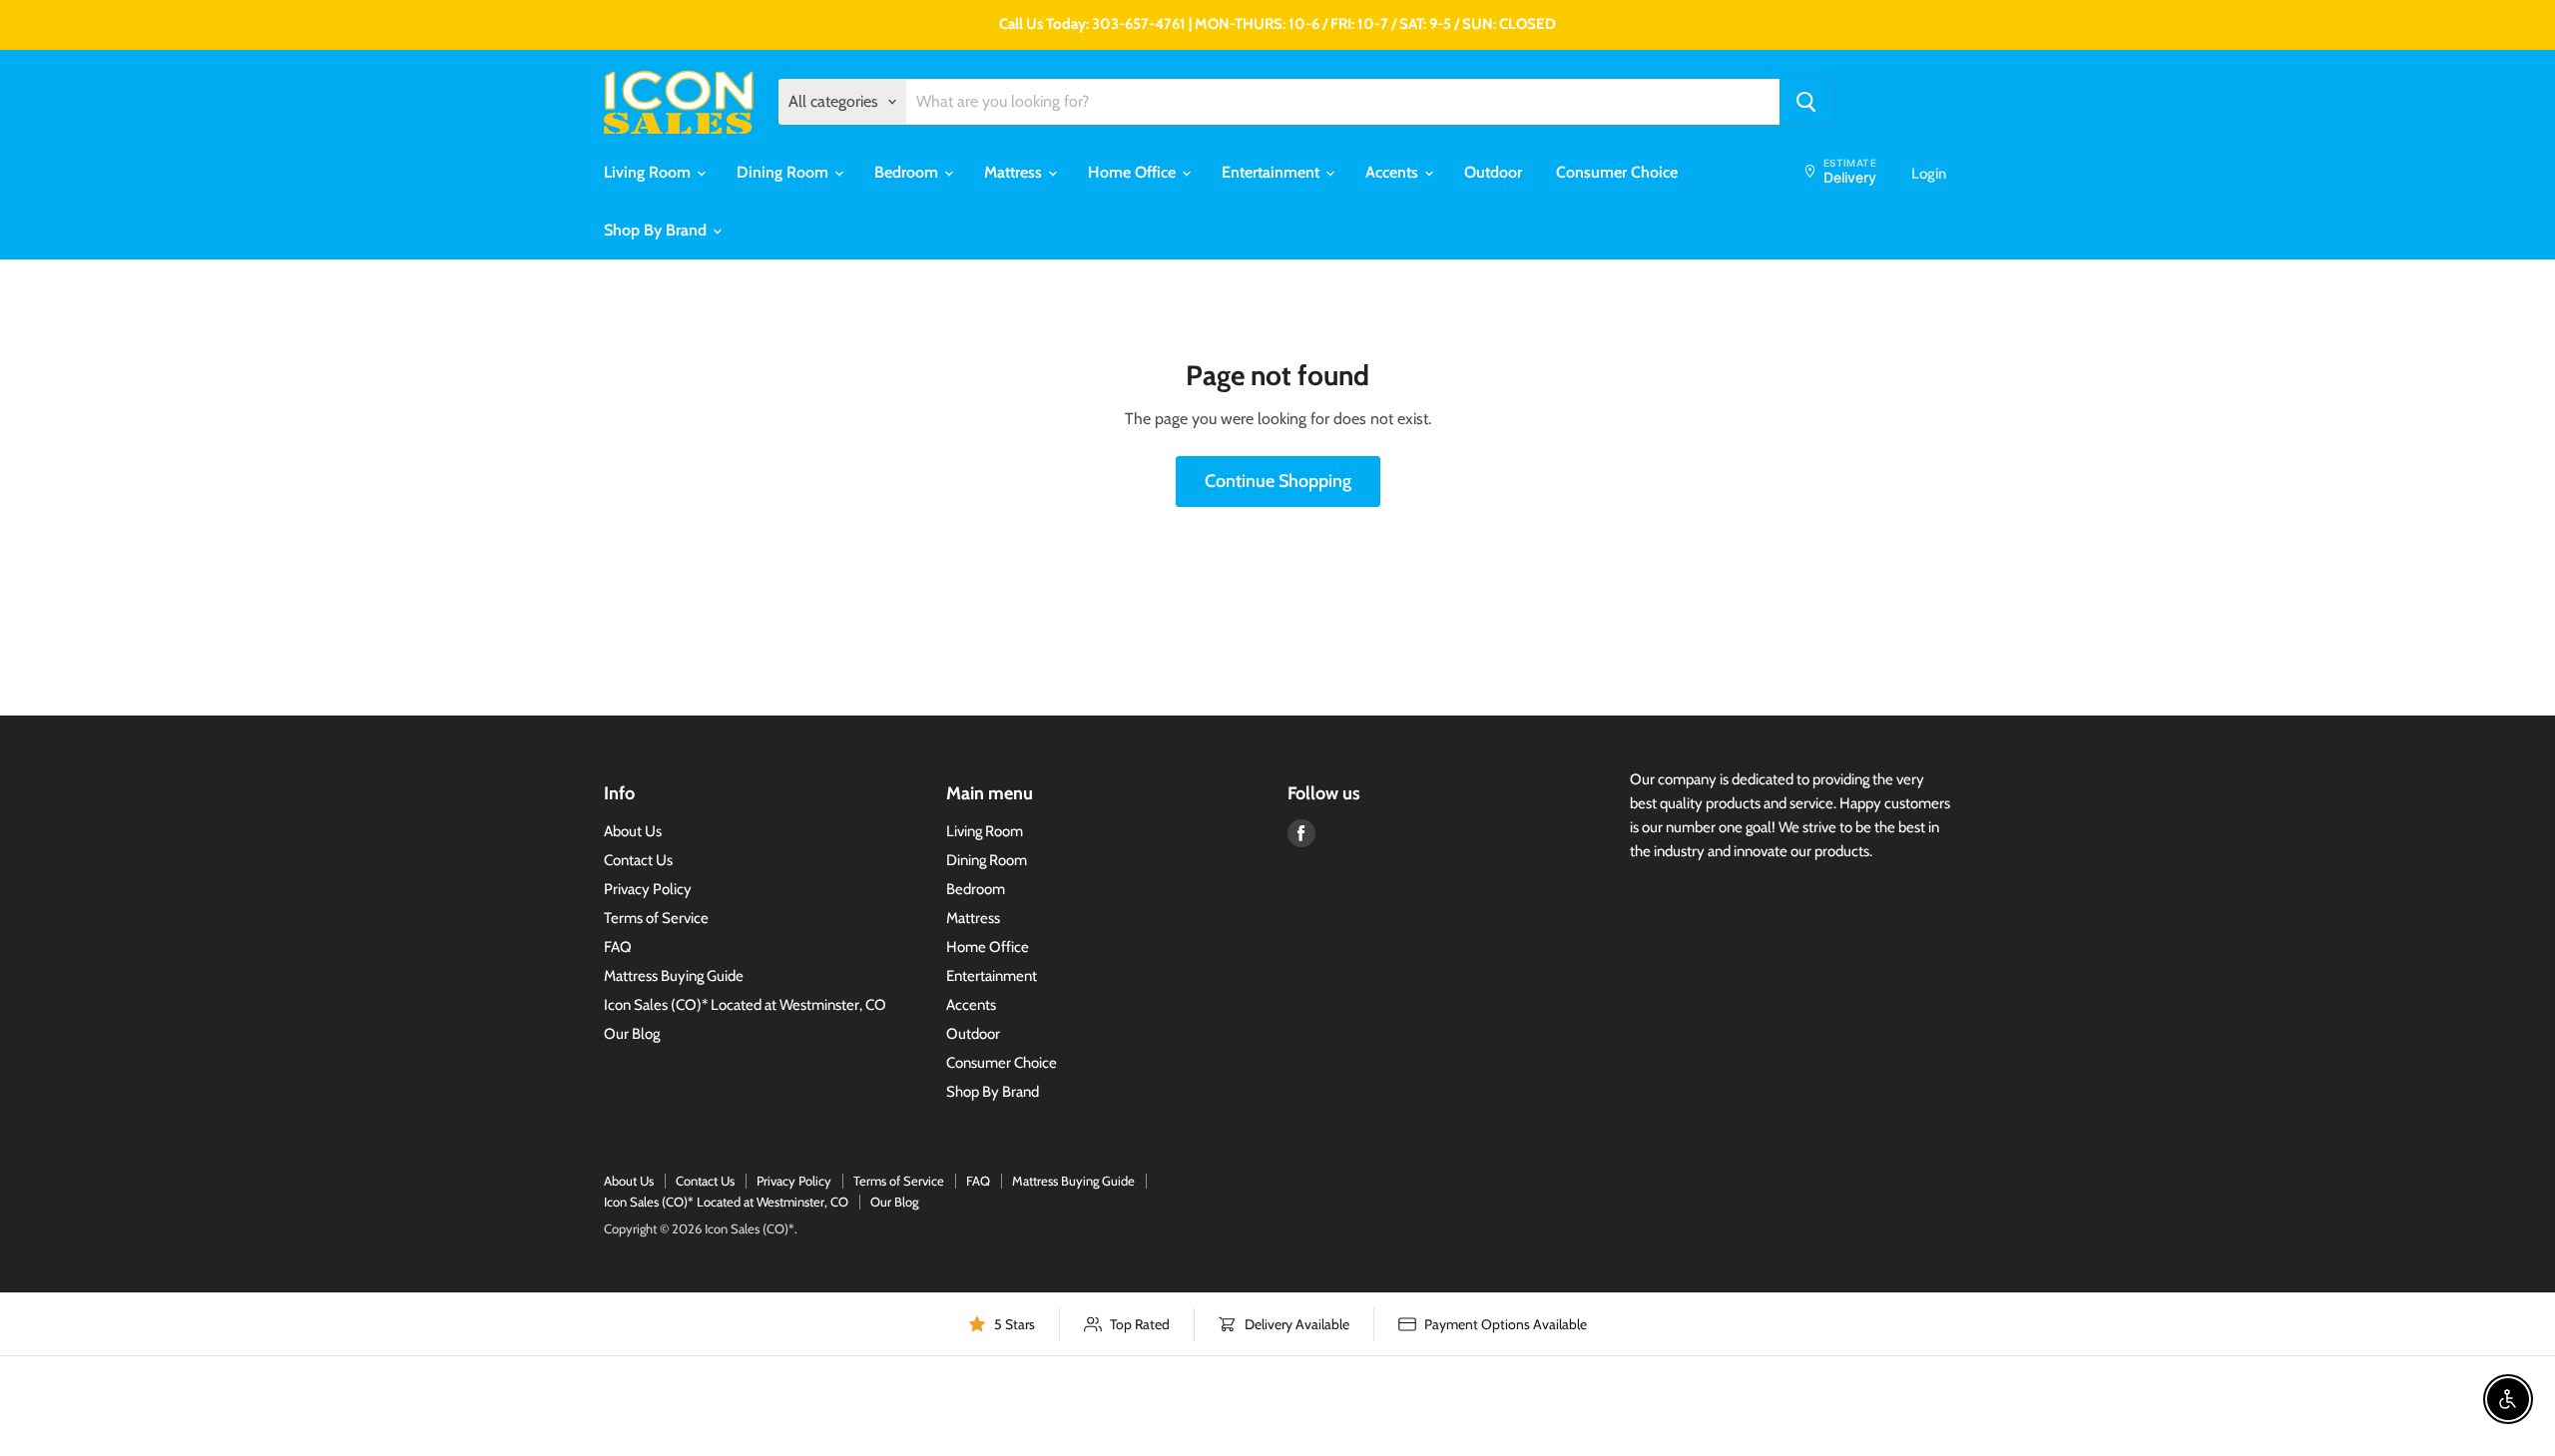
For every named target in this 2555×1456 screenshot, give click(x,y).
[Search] (1806, 102)
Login (1929, 174)
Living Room (649, 172)
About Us (633, 831)
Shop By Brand (657, 230)
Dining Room (784, 172)
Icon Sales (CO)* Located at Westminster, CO (745, 1005)
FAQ (618, 947)
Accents (1394, 172)
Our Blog (632, 1034)
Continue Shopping (1278, 481)
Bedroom (908, 172)
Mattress (1015, 172)
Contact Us (638, 860)
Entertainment (1273, 172)
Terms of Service (656, 918)
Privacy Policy (648, 889)
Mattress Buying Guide (674, 976)
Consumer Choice (1617, 172)
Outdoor (1493, 172)
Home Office (1134, 172)
